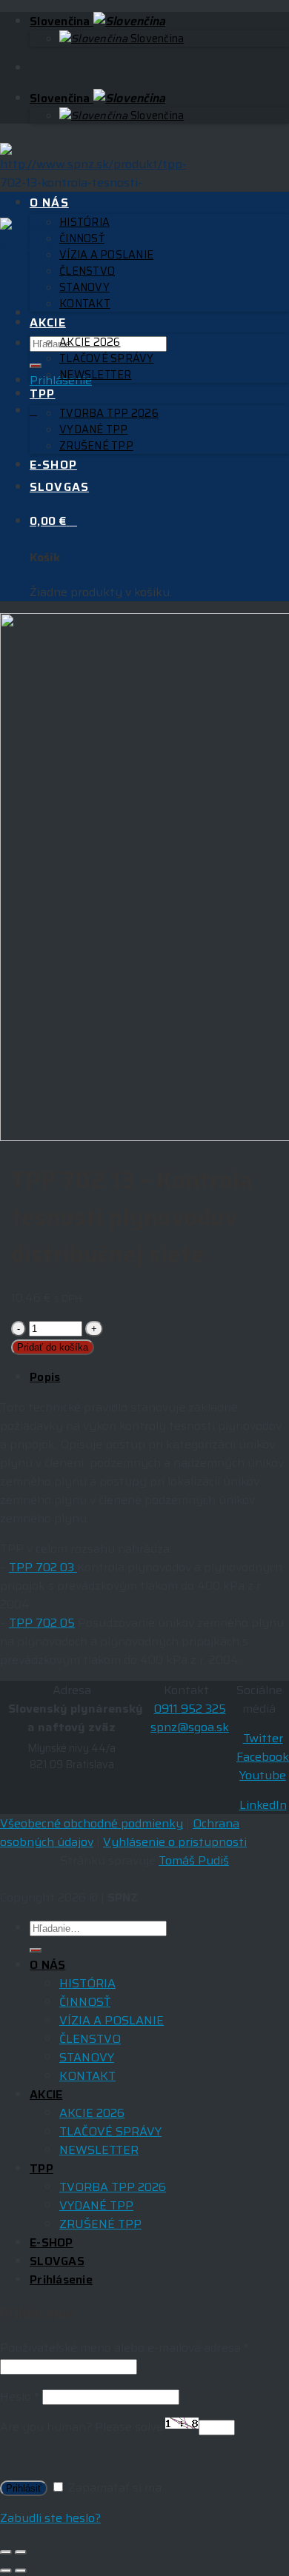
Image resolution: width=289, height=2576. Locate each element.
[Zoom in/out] (21, 2552)
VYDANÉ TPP (94, 429)
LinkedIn (263, 1805)
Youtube (263, 1775)
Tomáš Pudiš (194, 1860)
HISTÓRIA (84, 222)
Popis (45, 1377)
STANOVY (84, 287)
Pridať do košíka (53, 1347)
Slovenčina (62, 21)
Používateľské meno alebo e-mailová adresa (124, 2348)
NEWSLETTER (96, 375)
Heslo (20, 2396)
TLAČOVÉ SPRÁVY (107, 358)
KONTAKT (85, 304)
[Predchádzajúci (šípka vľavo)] (6, 2571)
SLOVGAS (59, 487)
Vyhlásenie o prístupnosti (175, 1842)
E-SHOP (53, 465)
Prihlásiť (24, 2488)
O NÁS (49, 203)
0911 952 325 (190, 1709)
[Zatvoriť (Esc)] (6, 2552)
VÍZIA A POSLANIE (106, 255)
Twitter (263, 1738)
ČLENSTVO (87, 271)
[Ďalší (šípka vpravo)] (21, 2571)
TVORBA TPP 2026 (109, 413)
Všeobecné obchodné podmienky (92, 1823)
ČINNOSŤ (82, 238)
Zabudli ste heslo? (50, 2518)
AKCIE (48, 322)
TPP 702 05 (42, 1623)
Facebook (263, 1757)
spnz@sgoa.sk (190, 1727)
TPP (42, 394)
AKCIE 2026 (90, 342)
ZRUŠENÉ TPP (96, 446)
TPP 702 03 (43, 1567)
